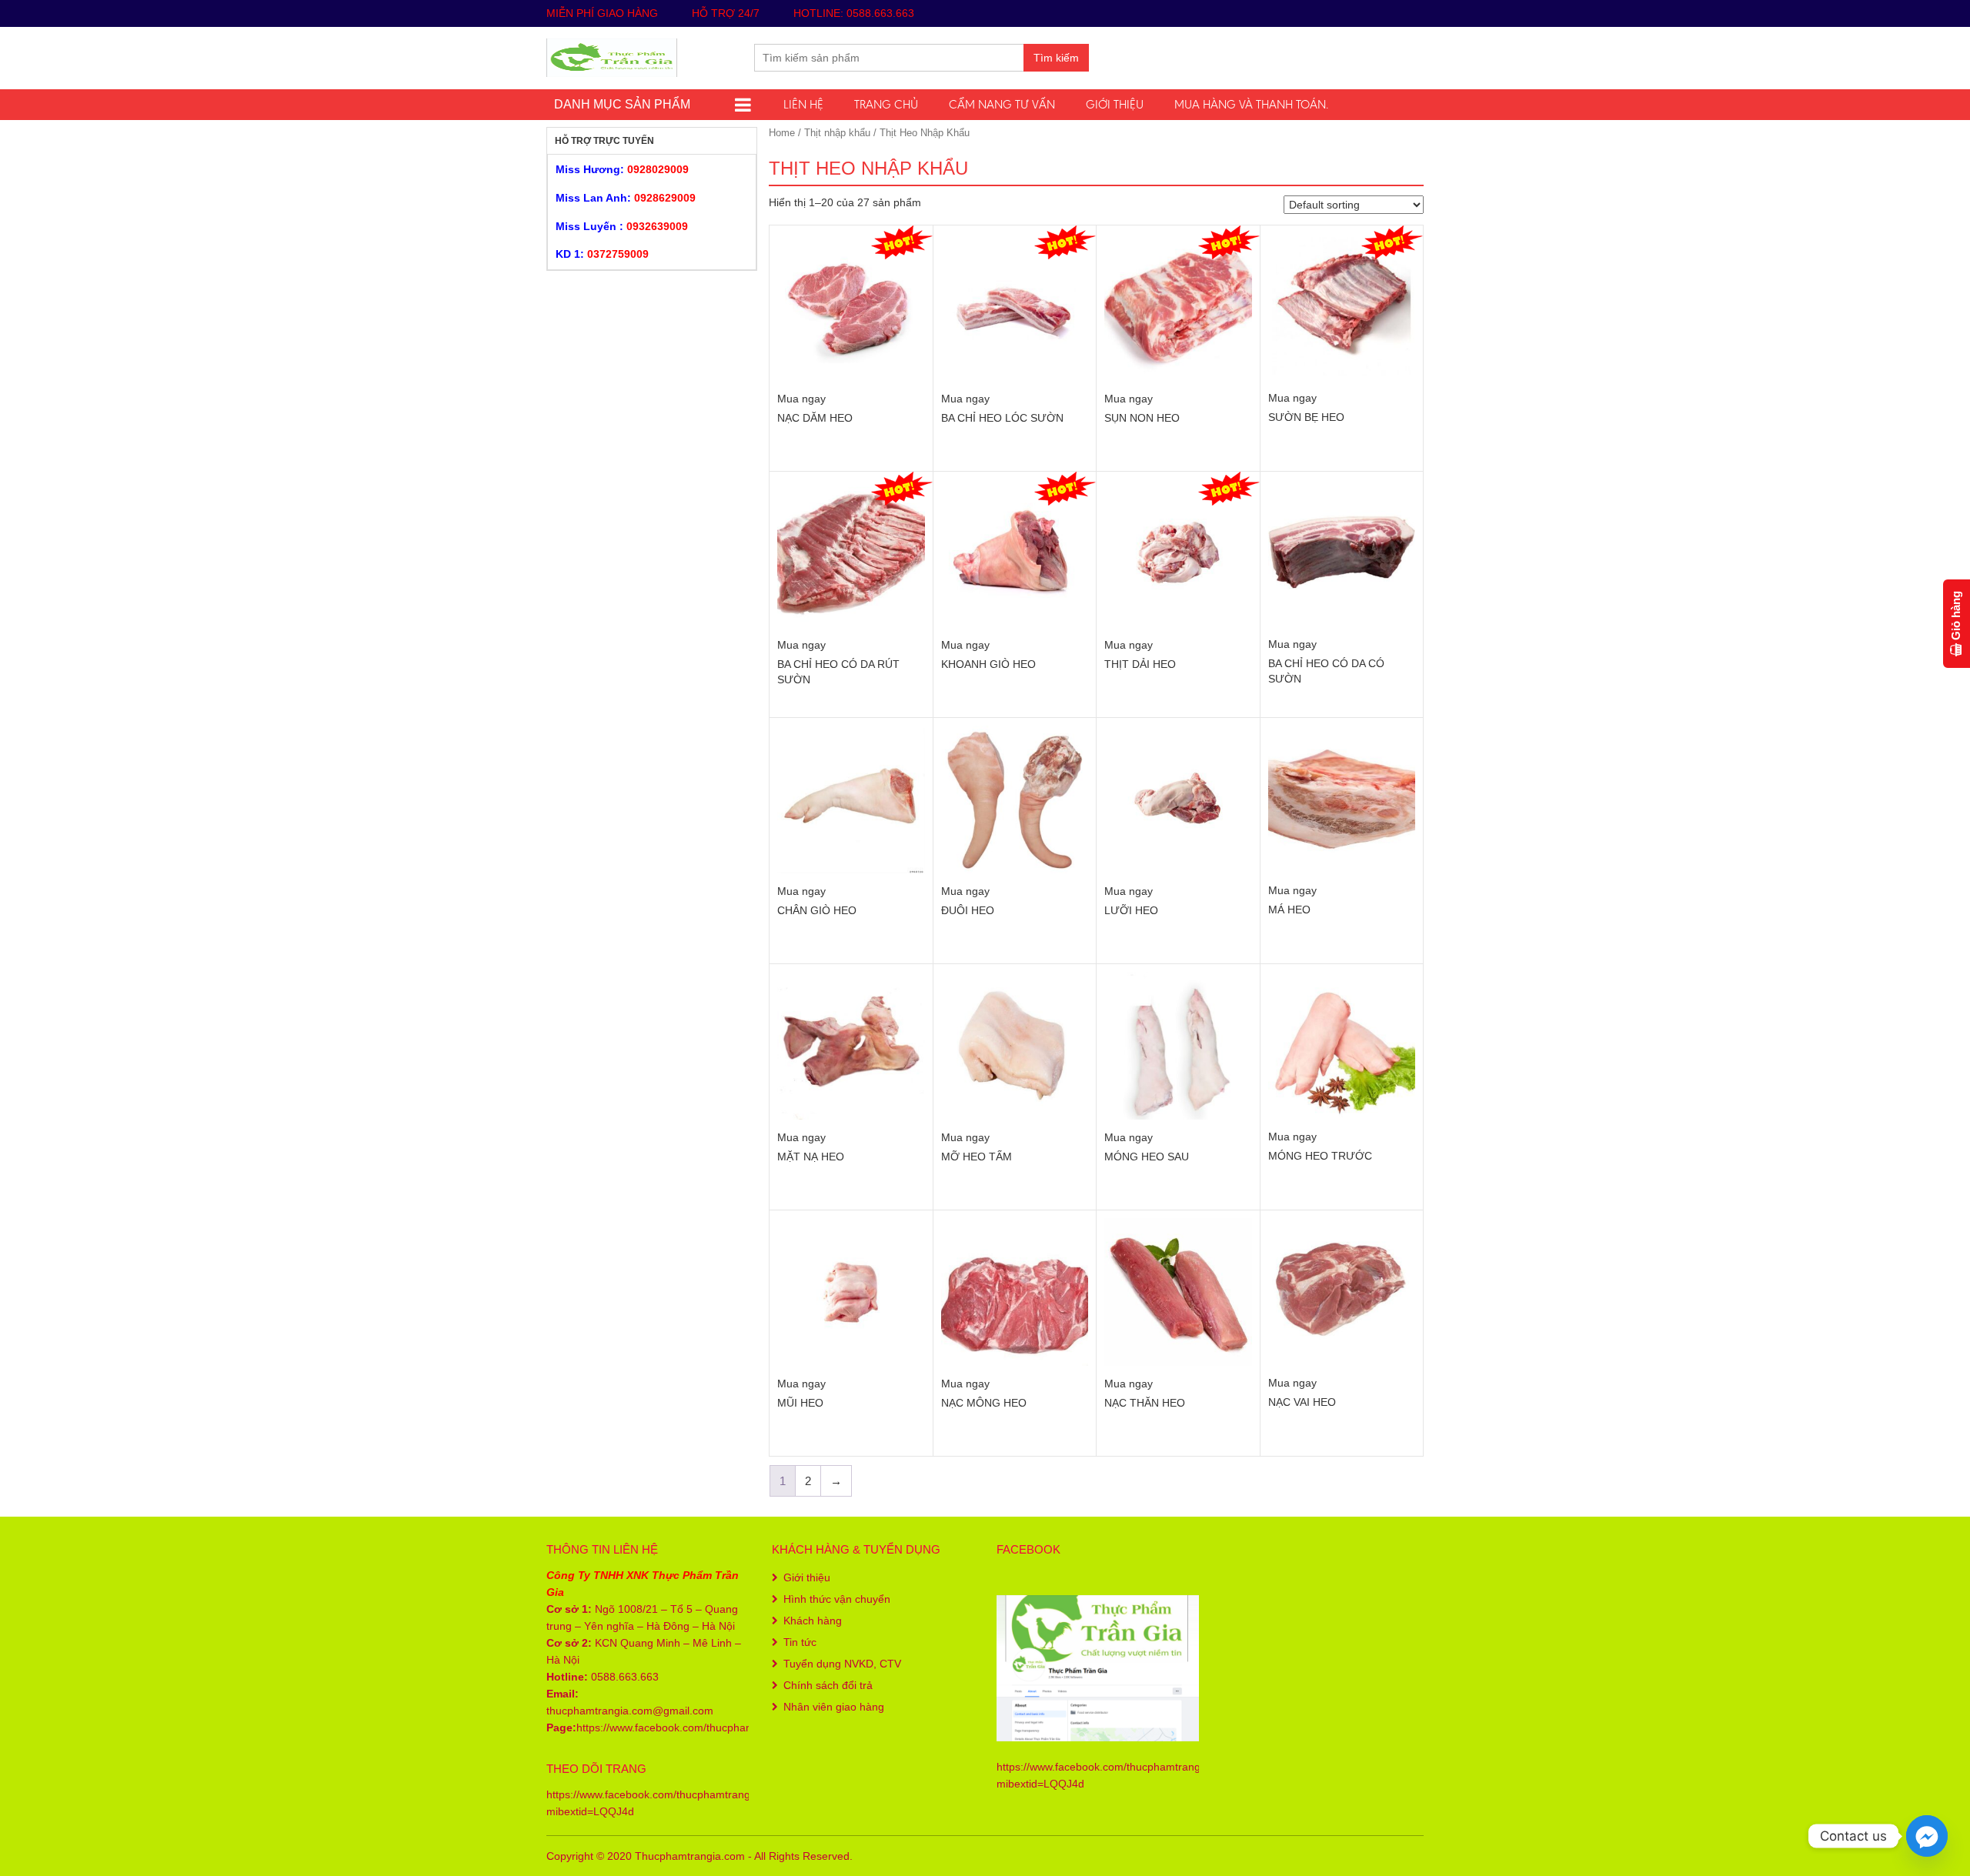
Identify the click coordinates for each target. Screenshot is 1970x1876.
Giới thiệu (1115, 104)
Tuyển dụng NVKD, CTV (842, 1664)
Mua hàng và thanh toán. (1251, 104)
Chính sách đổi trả (828, 1685)
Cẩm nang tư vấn (1002, 104)
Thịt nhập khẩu (837, 133)
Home (782, 133)
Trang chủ (886, 104)
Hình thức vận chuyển (837, 1599)
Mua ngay (801, 399)
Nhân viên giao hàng (834, 1707)
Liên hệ (803, 104)
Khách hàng (813, 1621)
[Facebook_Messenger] (1927, 1836)
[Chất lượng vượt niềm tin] (612, 56)
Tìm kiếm (1056, 58)
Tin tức (800, 1642)
